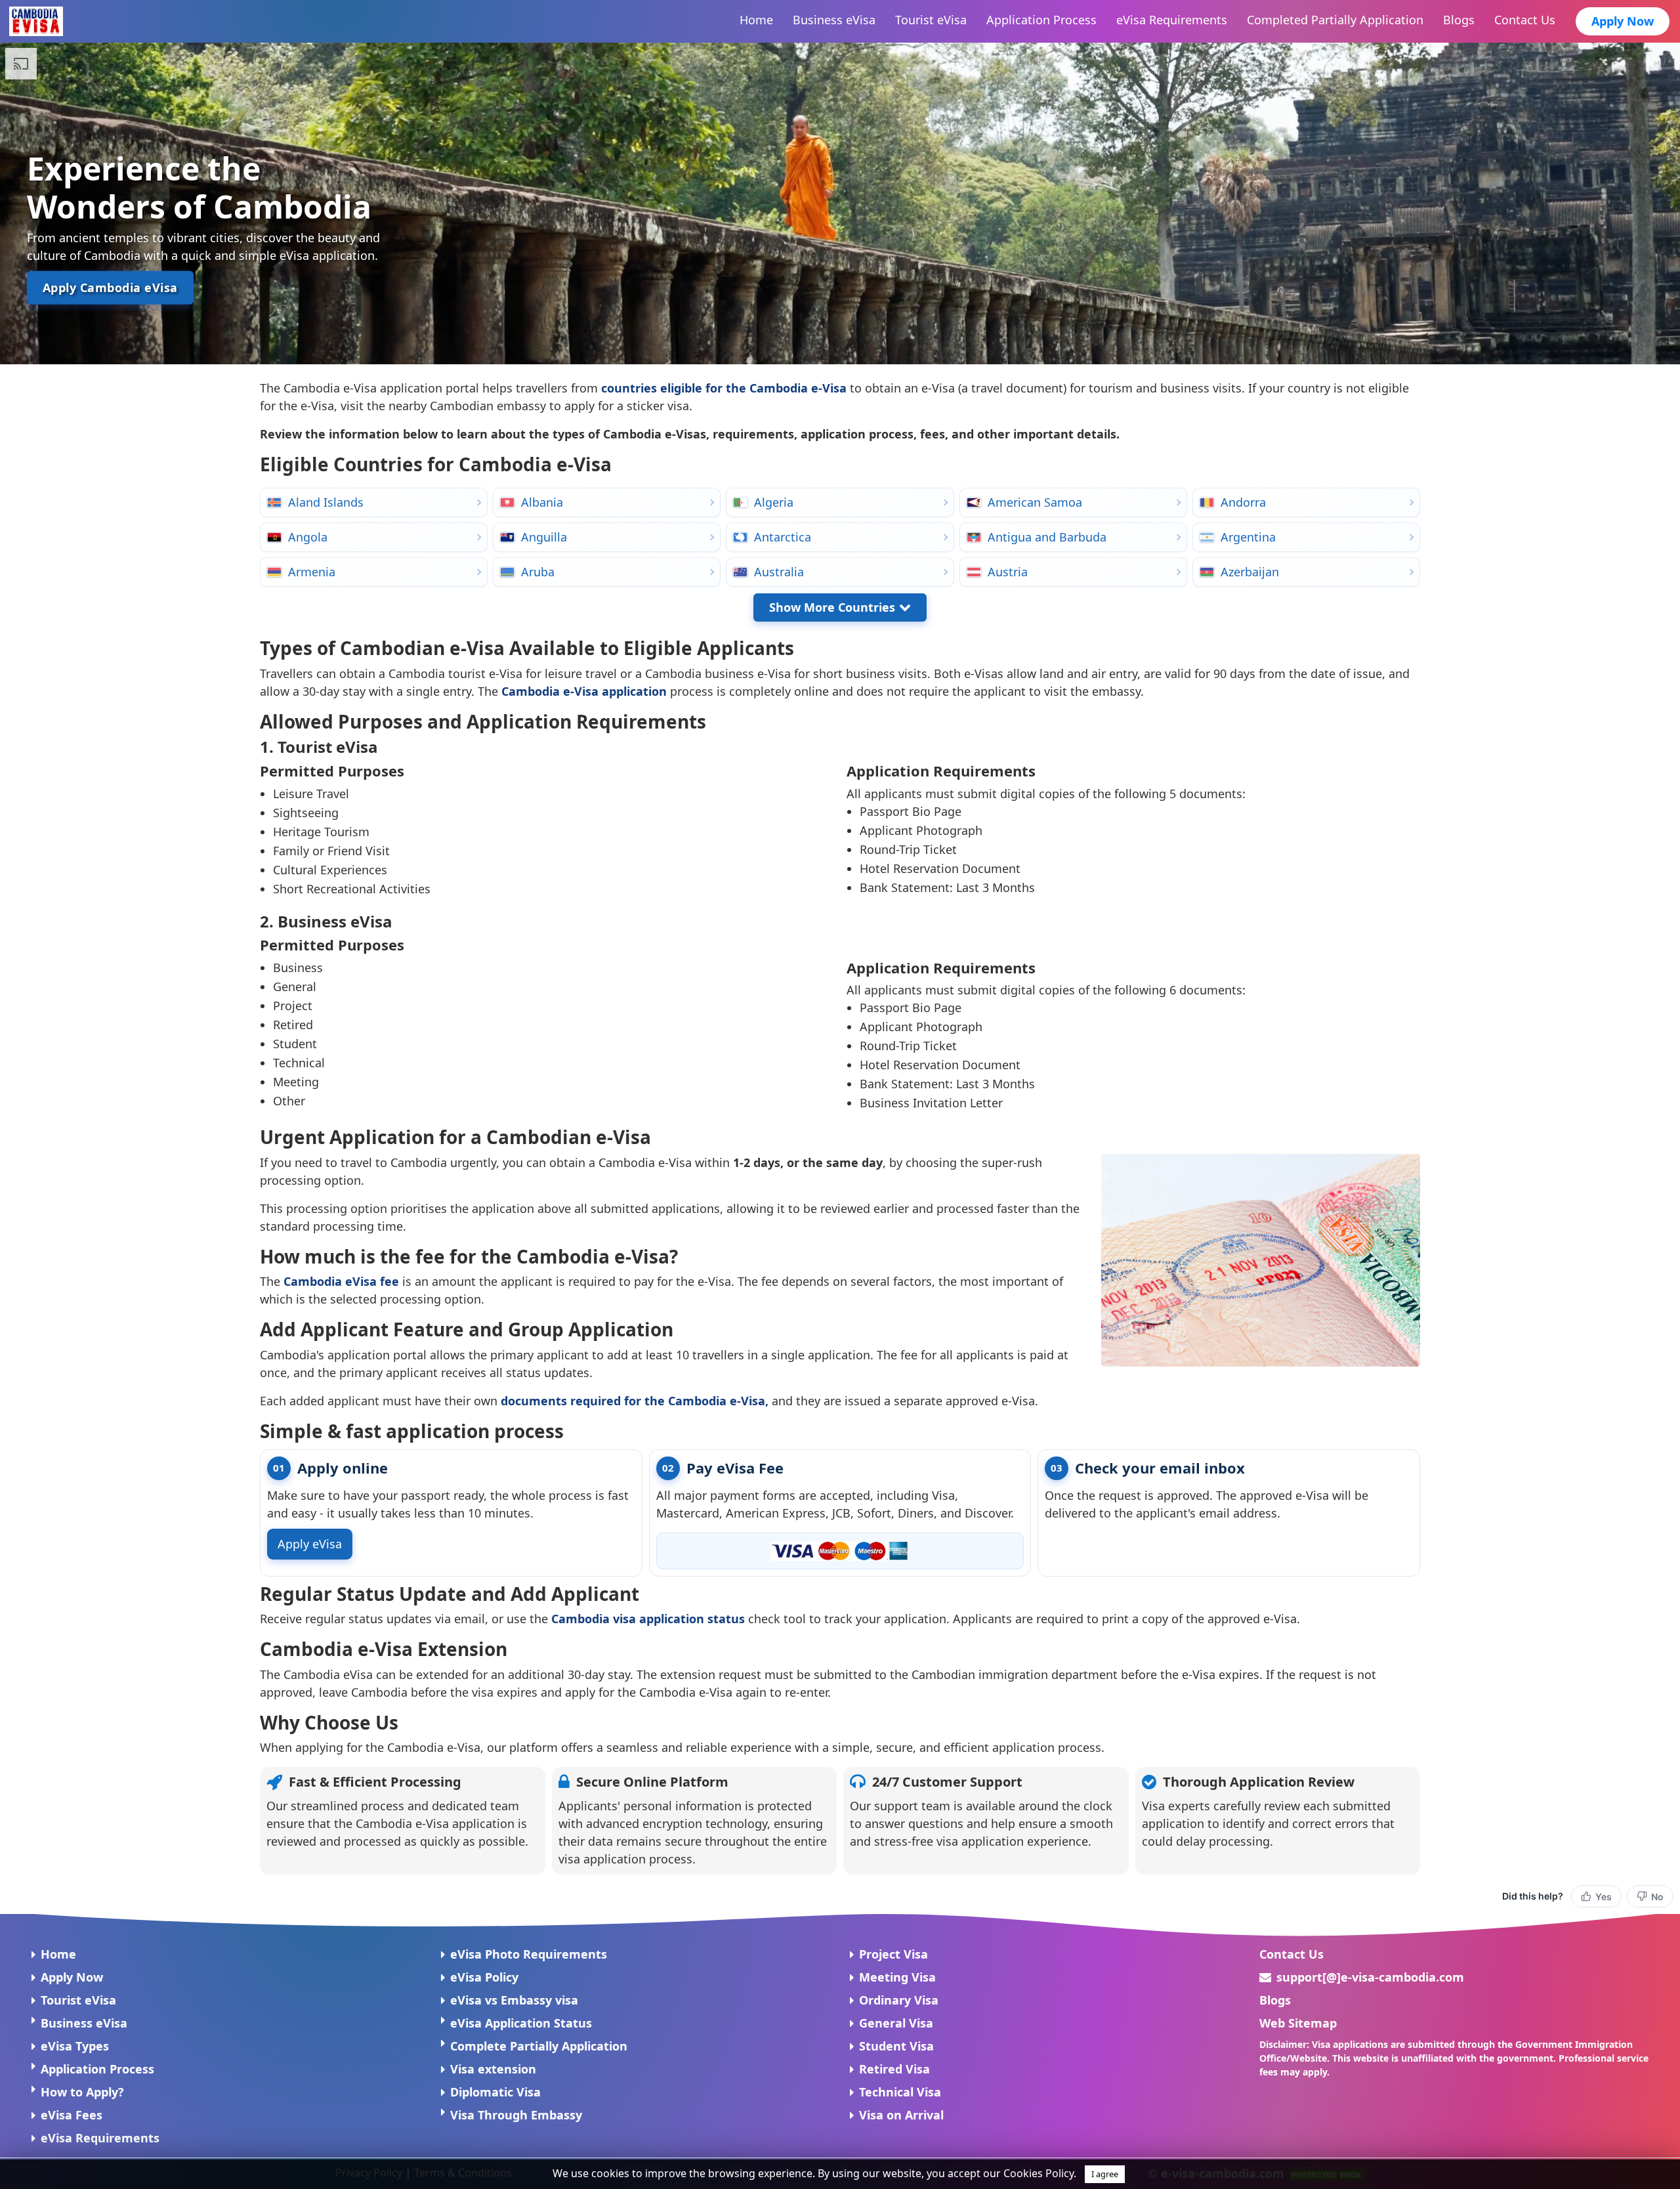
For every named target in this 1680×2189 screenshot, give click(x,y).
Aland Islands (326, 502)
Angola (308, 537)
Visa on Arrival (901, 2115)
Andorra (1243, 502)
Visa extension (493, 2069)
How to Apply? (82, 2092)
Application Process (97, 2069)
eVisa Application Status (521, 2023)
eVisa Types (75, 2046)
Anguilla (544, 537)
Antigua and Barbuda (1047, 537)
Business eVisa (84, 2023)
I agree (1105, 2174)
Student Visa (896, 2046)
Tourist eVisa (78, 2000)
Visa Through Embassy (516, 2115)
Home (58, 1954)
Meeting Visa (897, 1977)
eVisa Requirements (100, 2138)
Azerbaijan (1250, 572)
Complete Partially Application (539, 2046)
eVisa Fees (72, 2115)
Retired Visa (894, 2069)
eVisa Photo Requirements (529, 1954)
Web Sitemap (1298, 2023)
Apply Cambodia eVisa (110, 287)
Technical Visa (900, 2092)
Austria (1008, 572)
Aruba (538, 572)
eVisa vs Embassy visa (514, 2000)
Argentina (1248, 537)
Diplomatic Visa (495, 2092)
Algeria (774, 502)
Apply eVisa (310, 1544)
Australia (779, 572)
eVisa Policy (484, 1977)
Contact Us (1291, 1954)
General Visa (896, 2023)
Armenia (312, 572)
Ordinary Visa (899, 2000)
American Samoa (1035, 502)
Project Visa (893, 1954)
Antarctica (783, 537)
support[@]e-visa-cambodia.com (1370, 1977)
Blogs (1275, 2000)
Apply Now (1623, 21)
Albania (542, 502)
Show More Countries (832, 607)
